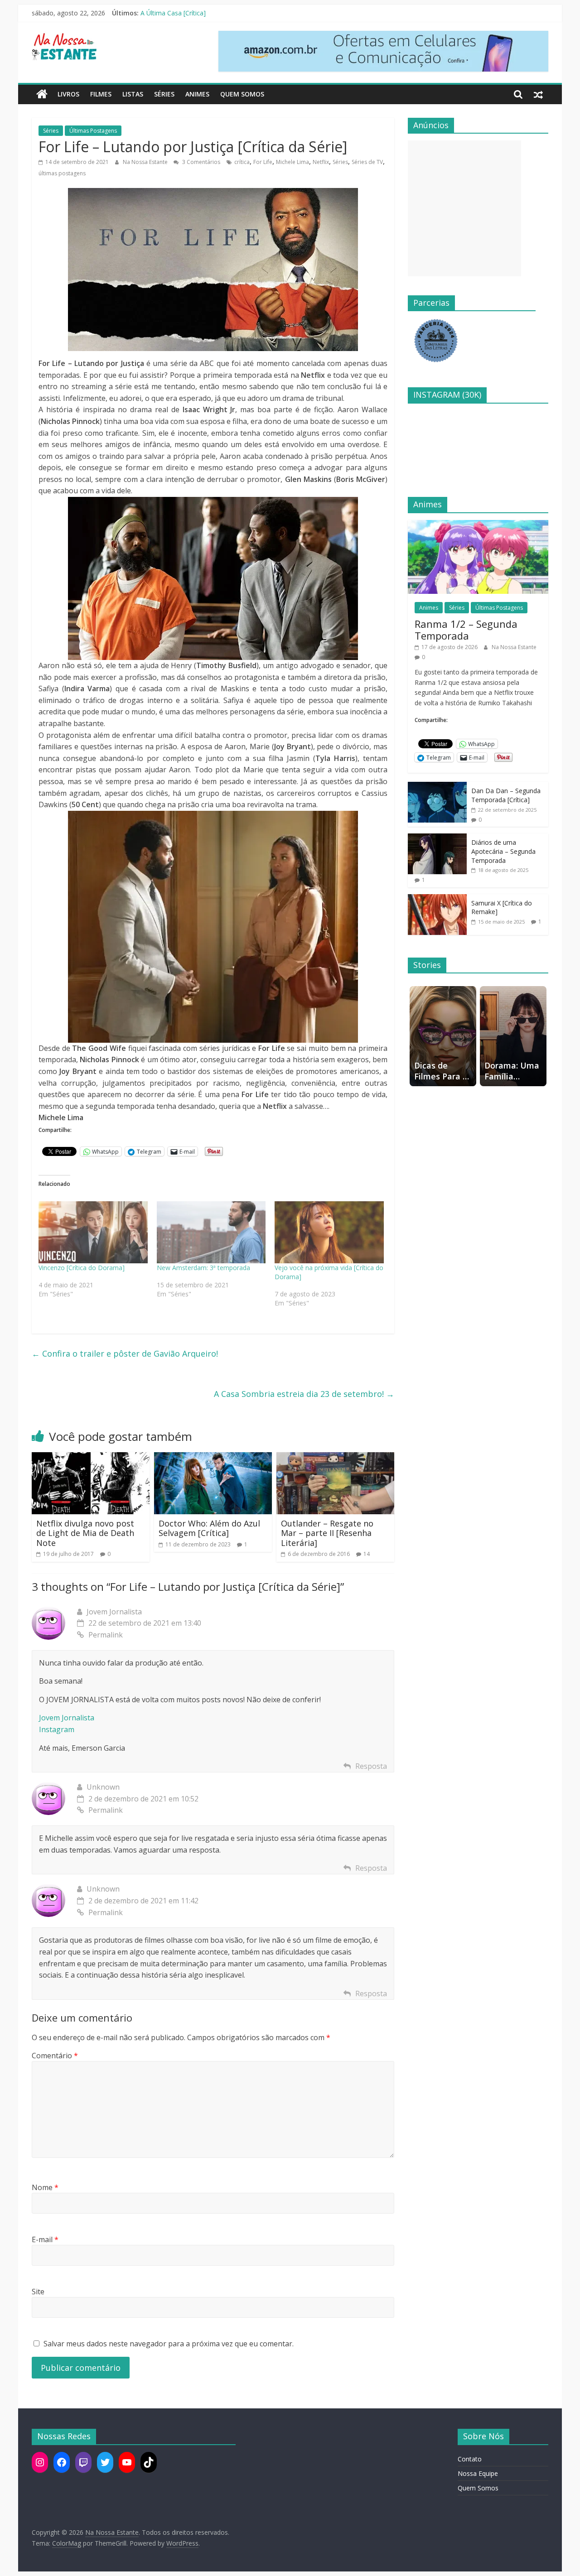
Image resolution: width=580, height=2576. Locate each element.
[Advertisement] (464, 208)
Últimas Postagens (93, 131)
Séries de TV (367, 162)
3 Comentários (201, 162)
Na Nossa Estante (146, 162)
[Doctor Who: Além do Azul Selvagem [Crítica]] (213, 1458)
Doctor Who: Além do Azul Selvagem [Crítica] (209, 1528)
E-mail (45, 2239)
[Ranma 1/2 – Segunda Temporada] (478, 525)
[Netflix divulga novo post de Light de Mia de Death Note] (91, 1458)
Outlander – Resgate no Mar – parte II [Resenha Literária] (327, 1533)
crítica (242, 162)
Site (38, 2292)
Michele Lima (292, 162)
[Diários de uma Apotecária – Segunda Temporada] (437, 838)
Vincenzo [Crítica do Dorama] (82, 1268)
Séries (164, 94)
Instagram (57, 1729)
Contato (470, 2459)
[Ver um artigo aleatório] (538, 94)
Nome (45, 2187)
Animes (197, 94)
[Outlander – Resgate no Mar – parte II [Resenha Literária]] (335, 1458)
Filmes (101, 94)
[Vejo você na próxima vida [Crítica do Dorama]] (329, 1233)
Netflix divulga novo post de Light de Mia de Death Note (85, 1533)
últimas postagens (62, 173)
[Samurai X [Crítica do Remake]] (437, 899)
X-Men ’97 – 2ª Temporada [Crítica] (192, 13)
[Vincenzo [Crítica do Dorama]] (93, 1233)
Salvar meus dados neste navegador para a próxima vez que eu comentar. (169, 2344)
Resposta (371, 1766)
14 (367, 1554)
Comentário (55, 2056)
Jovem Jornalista (67, 1718)
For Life (263, 162)
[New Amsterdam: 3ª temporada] (211, 1233)
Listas (133, 94)
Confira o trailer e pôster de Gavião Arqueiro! (125, 1353)
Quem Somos (242, 94)
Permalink (106, 1635)
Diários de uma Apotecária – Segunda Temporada (503, 851)
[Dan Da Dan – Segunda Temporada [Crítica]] (437, 787)
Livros (68, 94)
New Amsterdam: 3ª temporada (203, 1268)
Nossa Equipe (478, 2473)
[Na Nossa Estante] (42, 94)
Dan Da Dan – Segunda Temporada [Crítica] (506, 795)
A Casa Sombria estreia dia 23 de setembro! (304, 1394)
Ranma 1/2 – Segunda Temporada (466, 630)
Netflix (321, 162)
